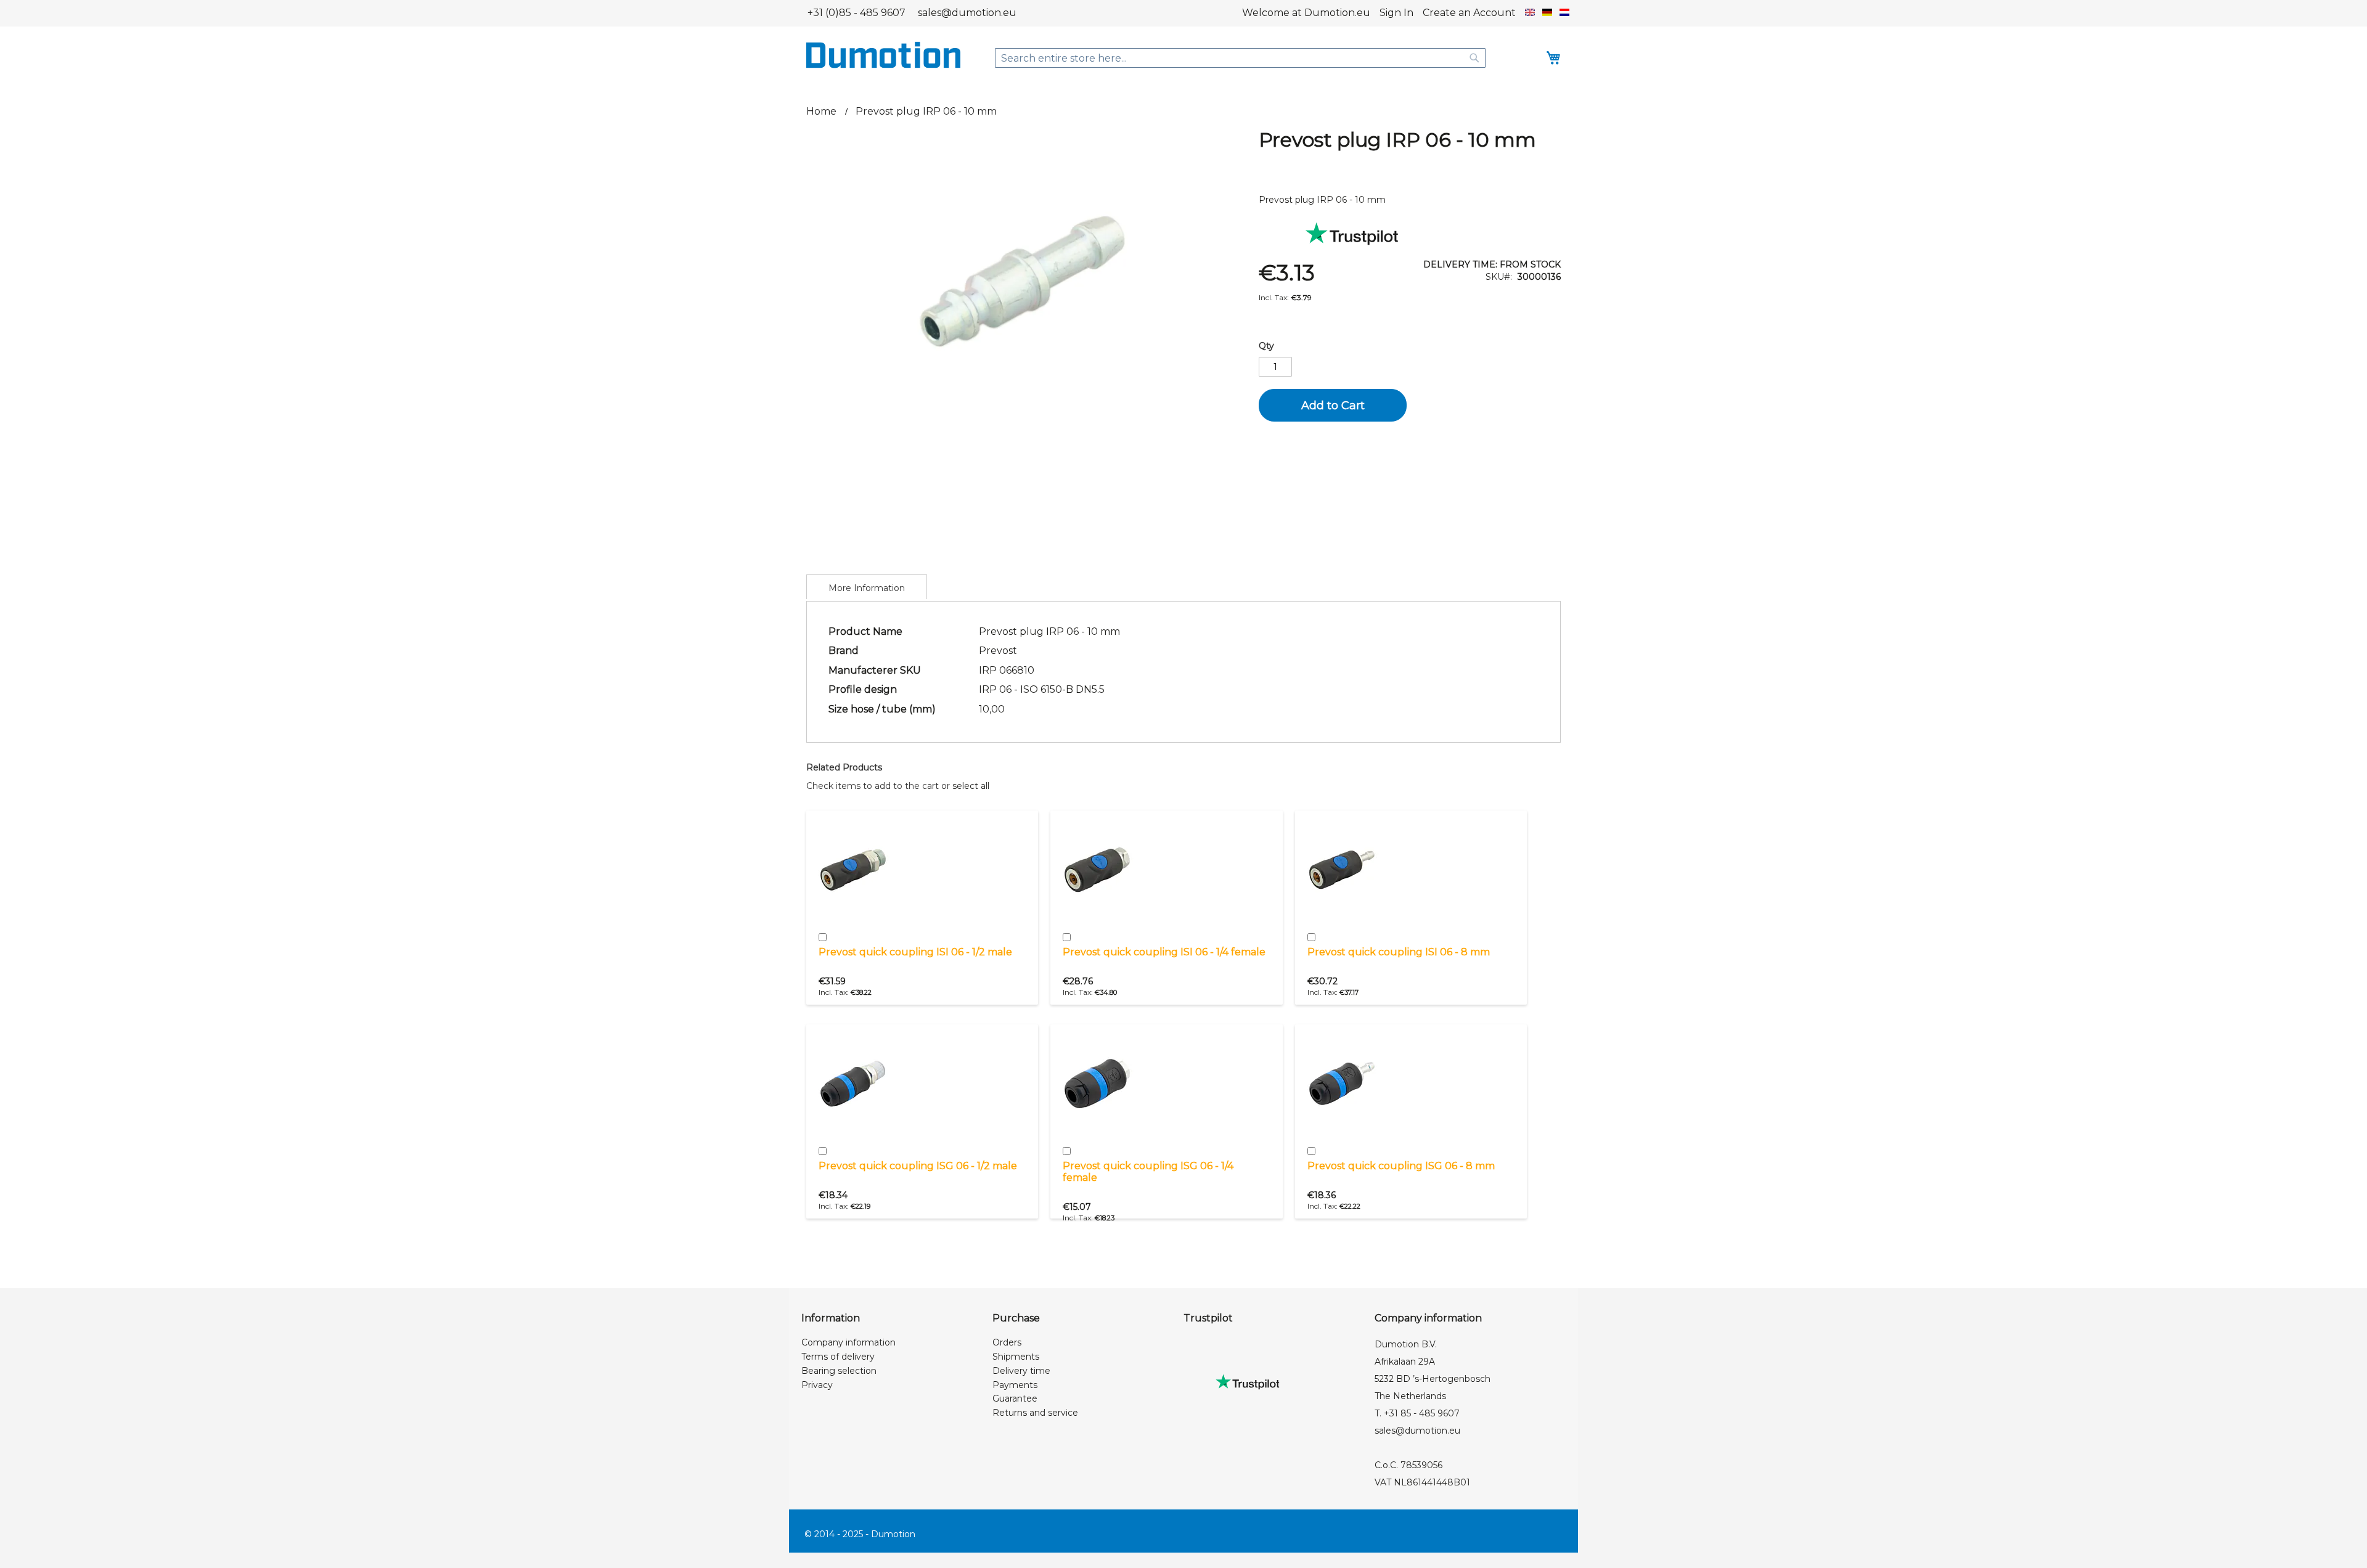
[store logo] (883, 55)
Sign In (1396, 13)
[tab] (867, 587)
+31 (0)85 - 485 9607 (856, 13)
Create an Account (1469, 13)
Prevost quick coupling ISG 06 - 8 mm (1401, 1166)
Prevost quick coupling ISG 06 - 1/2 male (918, 1166)
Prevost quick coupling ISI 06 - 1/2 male (915, 952)
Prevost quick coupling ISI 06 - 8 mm (1399, 952)
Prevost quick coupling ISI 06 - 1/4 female (1164, 952)
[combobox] (1240, 58)
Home (821, 111)
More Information (867, 588)
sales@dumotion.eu (967, 13)
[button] (1530, 13)
